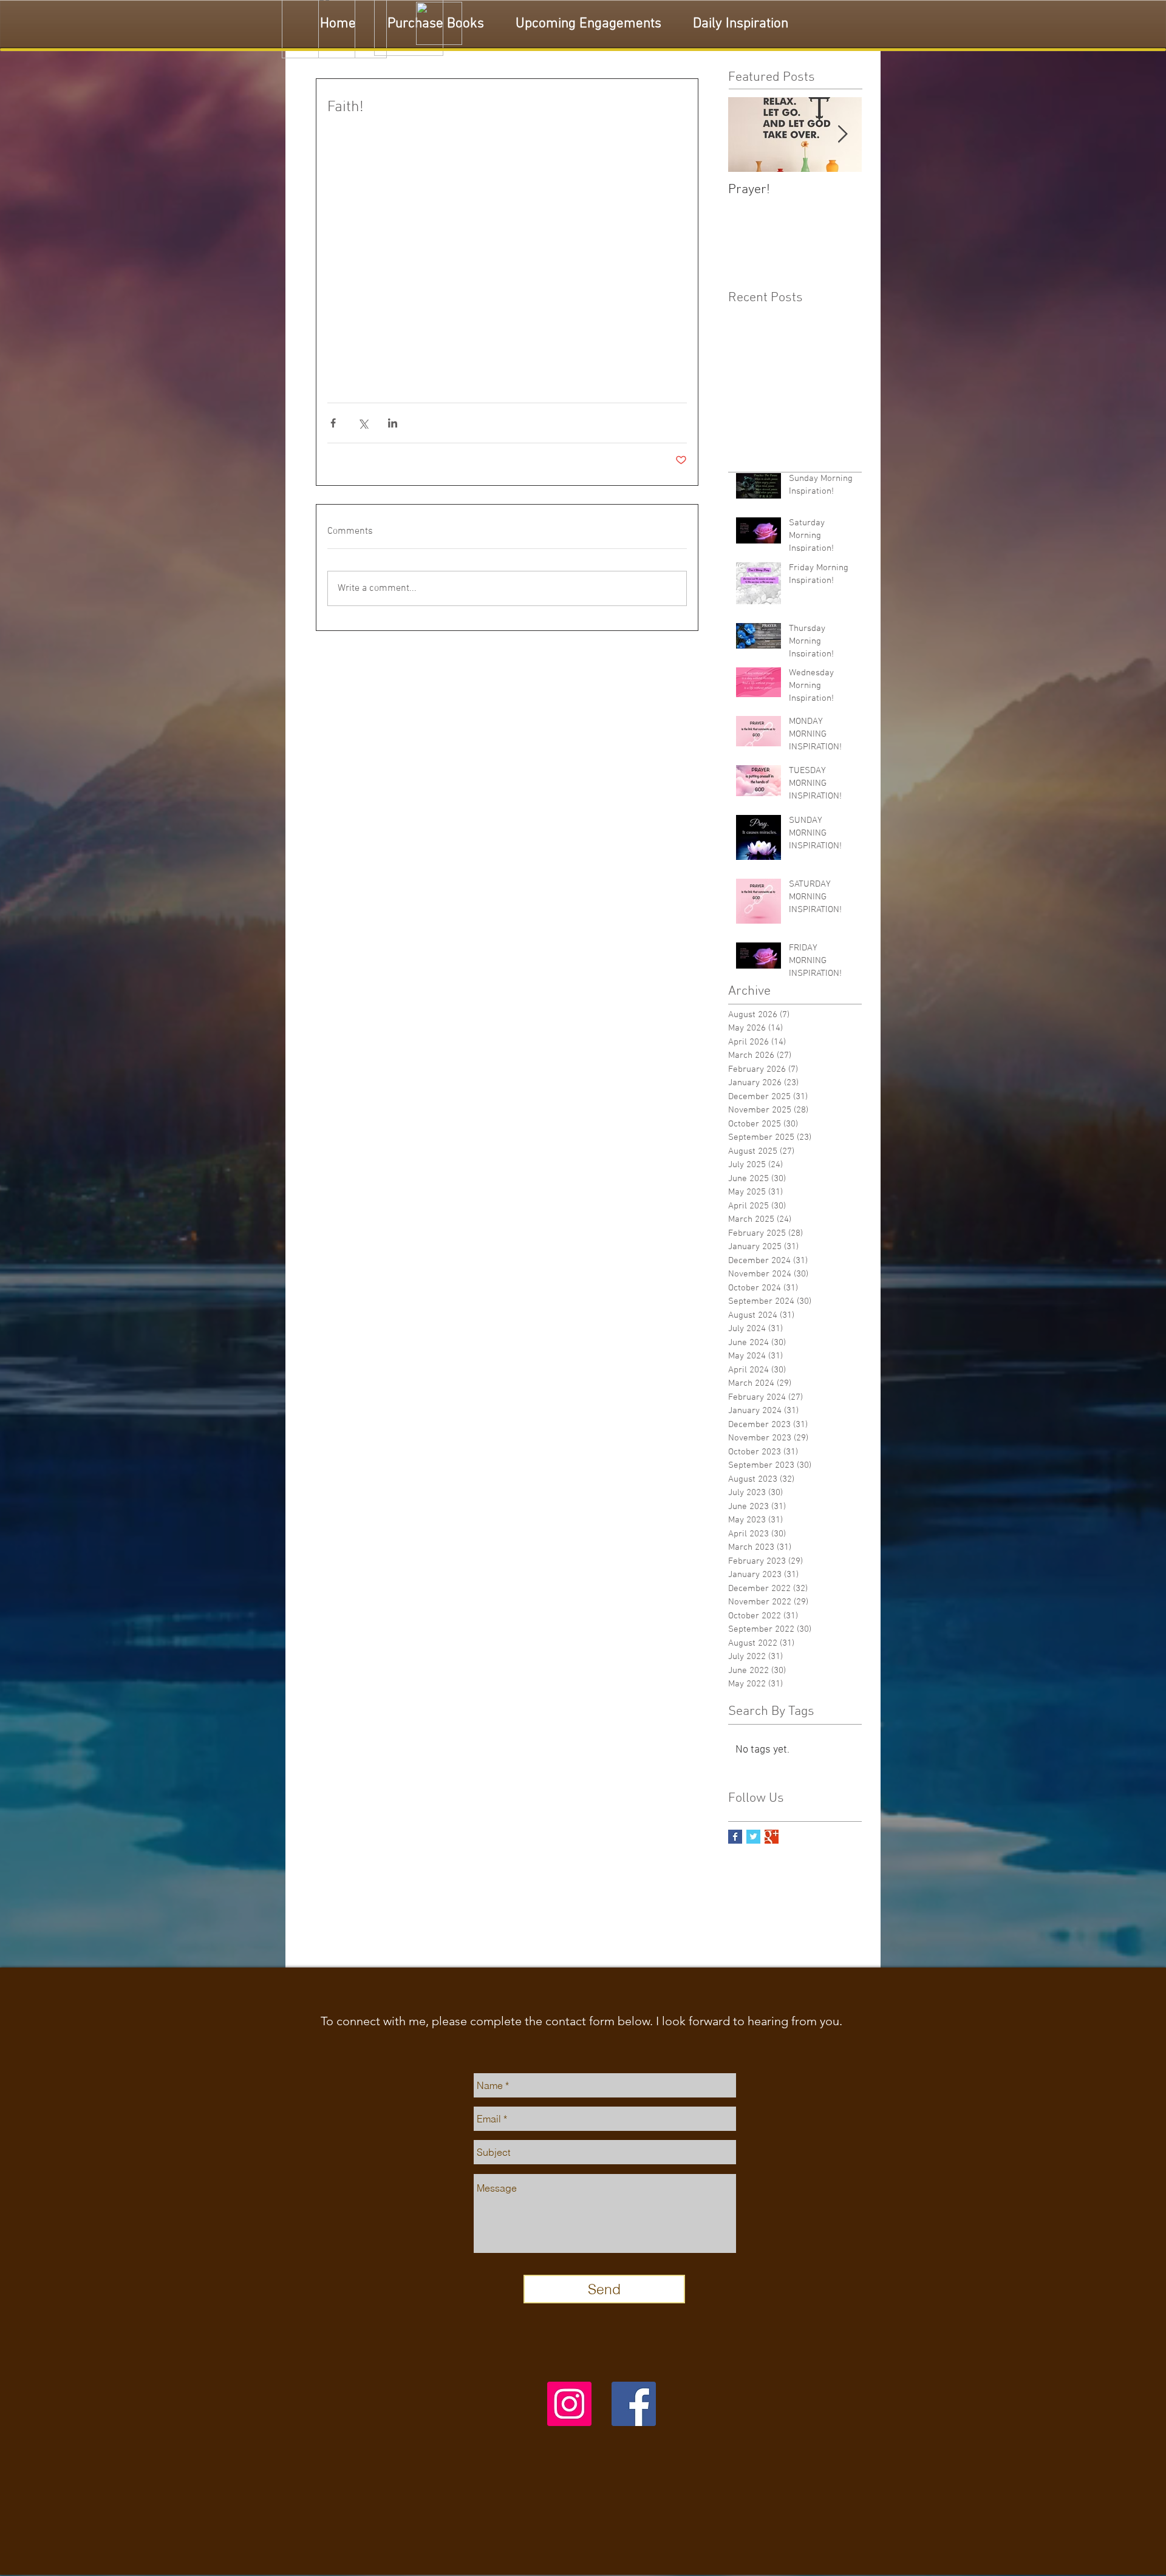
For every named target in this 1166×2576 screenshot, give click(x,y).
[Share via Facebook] (333, 423)
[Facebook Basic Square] (735, 1837)
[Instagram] (569, 2404)
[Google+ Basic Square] (772, 1837)
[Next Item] (842, 135)
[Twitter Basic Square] (753, 1837)
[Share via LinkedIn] (393, 423)
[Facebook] (634, 2404)
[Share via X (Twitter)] (363, 423)
